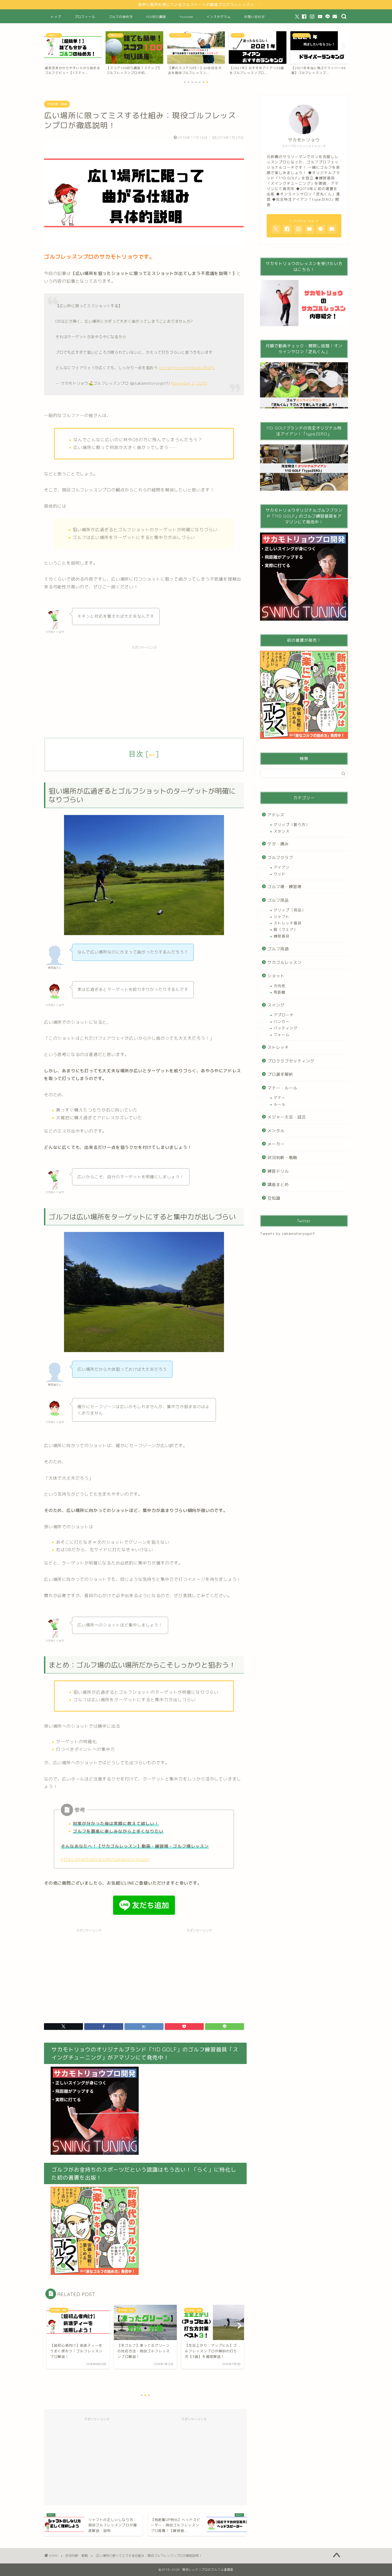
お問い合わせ (254, 17)
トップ (56, 17)
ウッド (280, 874)
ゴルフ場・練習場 (285, 887)
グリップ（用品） (290, 910)
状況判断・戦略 (57, 104)
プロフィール (85, 17)
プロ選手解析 (280, 1074)
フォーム (282, 1035)
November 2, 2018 (189, 383)
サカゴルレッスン (285, 962)
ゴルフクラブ (280, 858)
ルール (280, 1104)
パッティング (286, 1028)
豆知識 (274, 1198)
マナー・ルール (282, 1088)
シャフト (282, 917)
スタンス (282, 831)
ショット (276, 976)
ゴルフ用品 (278, 900)
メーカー (276, 1144)
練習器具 (282, 936)
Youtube (186, 17)
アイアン (282, 867)
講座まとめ (278, 1185)
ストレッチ (278, 1047)
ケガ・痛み (278, 844)
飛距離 (280, 992)
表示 (152, 755)
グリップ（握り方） (292, 824)
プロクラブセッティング (291, 1061)
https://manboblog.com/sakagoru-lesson (105, 1859)
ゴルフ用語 (278, 949)
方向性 (280, 986)
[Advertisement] (144, 690)
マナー (280, 1098)
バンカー (282, 1021)
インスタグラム (219, 17)
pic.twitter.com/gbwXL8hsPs (187, 368)
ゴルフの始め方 (121, 17)
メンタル (276, 1131)
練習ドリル (278, 1171)
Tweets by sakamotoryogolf (287, 1233)
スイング (276, 1005)
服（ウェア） (286, 929)
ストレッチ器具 (288, 923)
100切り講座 (156, 17)
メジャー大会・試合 (287, 1117)
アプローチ (284, 1015)
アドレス (276, 815)
